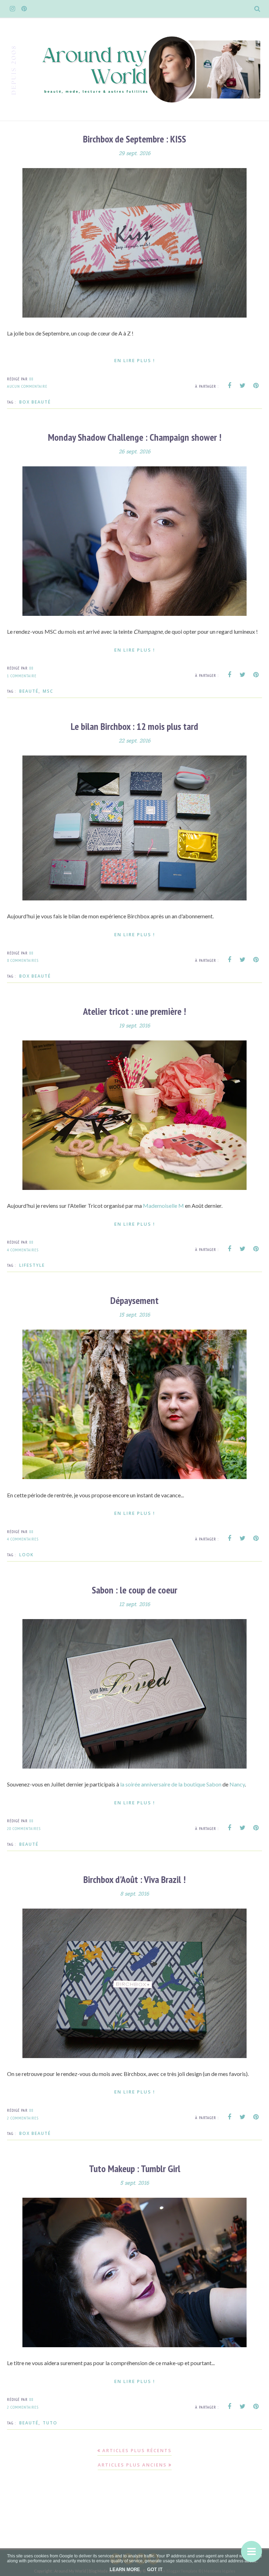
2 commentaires (23, 2118)
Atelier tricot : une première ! (134, 1011)
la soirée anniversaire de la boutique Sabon (171, 1784)
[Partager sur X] (243, 386)
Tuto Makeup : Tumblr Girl (135, 2168)
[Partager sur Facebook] (229, 386)
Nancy (237, 1784)
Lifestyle (32, 1265)
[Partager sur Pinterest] (256, 386)
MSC (48, 691)
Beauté (29, 691)
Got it (155, 2570)
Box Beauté (35, 402)
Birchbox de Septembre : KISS (134, 139)
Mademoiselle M (163, 1206)
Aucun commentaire (27, 386)
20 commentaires (24, 1828)
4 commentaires (23, 1250)
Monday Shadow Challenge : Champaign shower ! (135, 437)
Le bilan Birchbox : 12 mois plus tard (134, 726)
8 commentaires (23, 960)
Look (26, 1555)
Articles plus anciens (132, 2465)
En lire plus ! (135, 360)
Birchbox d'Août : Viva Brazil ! (134, 1879)
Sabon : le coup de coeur (134, 1590)
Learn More (125, 2570)
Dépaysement (134, 1300)
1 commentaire (22, 676)
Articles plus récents (137, 2450)
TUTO (50, 2423)
